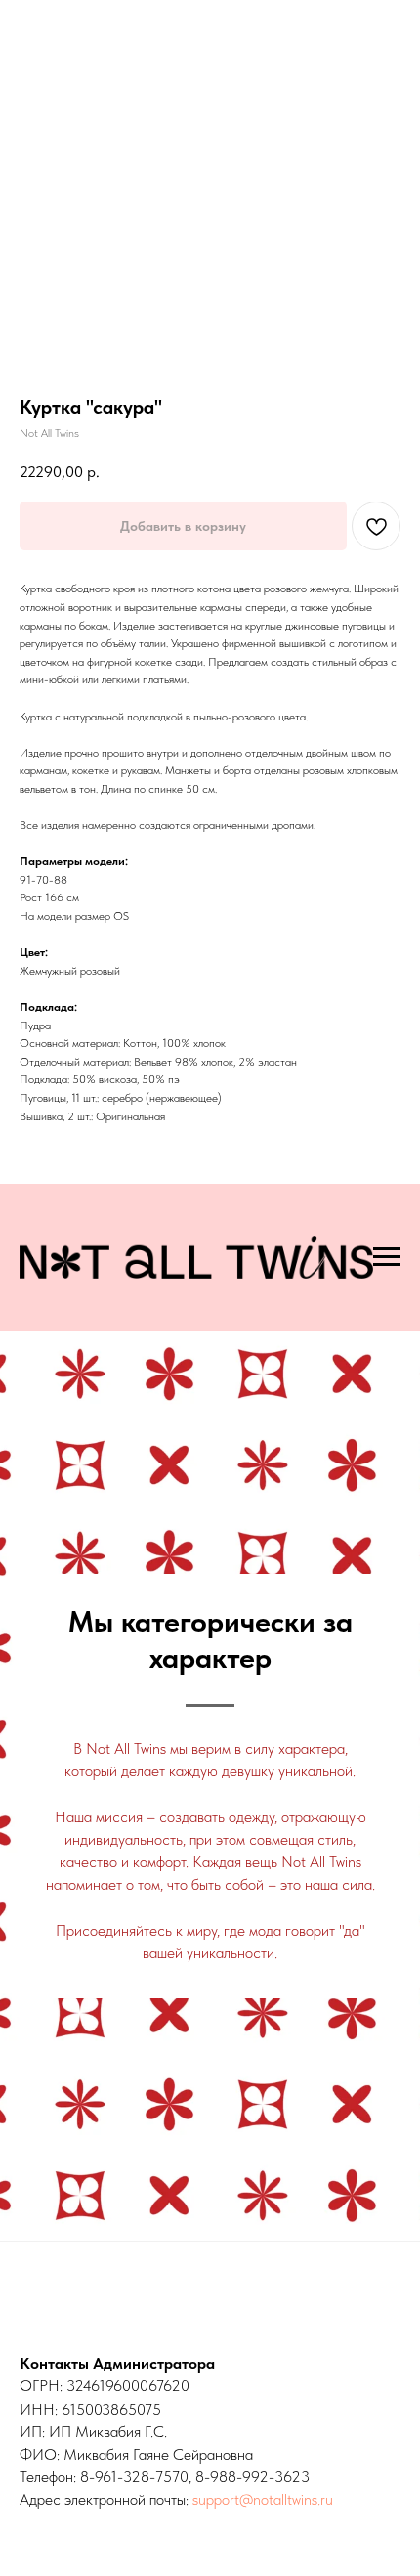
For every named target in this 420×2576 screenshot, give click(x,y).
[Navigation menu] (387, 1257)
